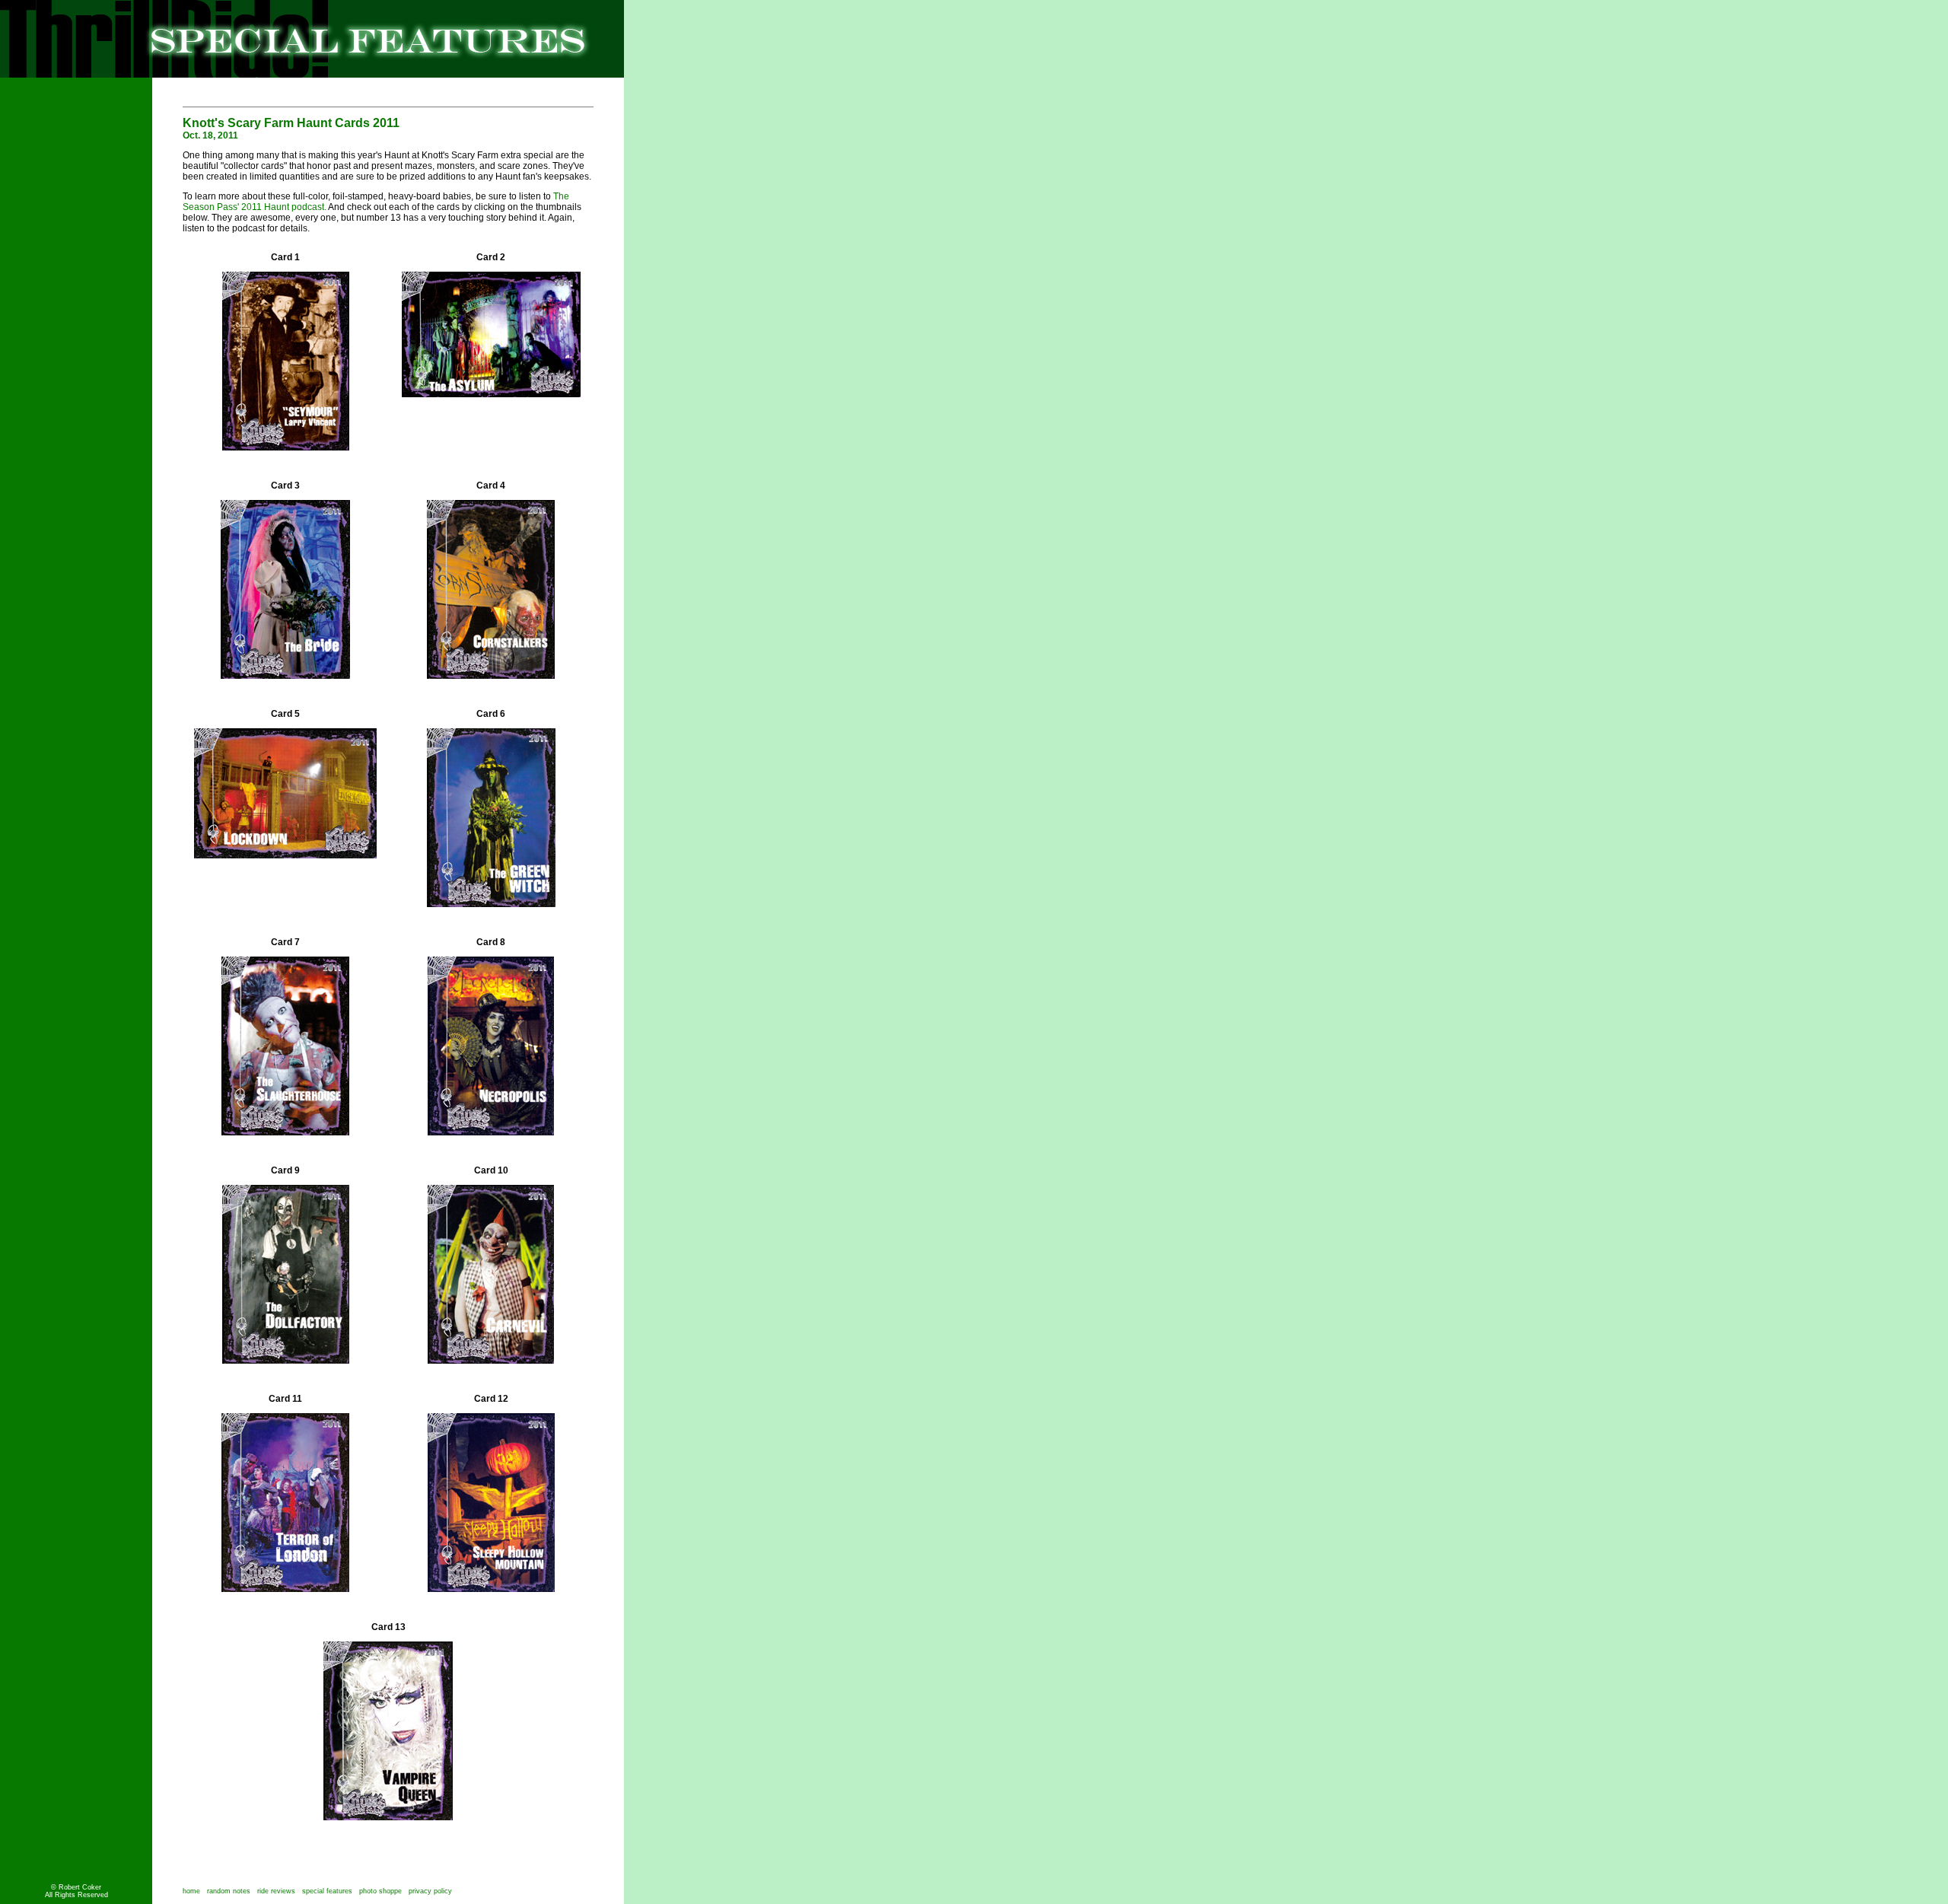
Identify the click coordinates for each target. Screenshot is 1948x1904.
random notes (229, 1891)
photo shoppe (384, 1891)
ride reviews (276, 1891)
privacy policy (430, 1891)
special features (327, 1891)
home (191, 1891)
